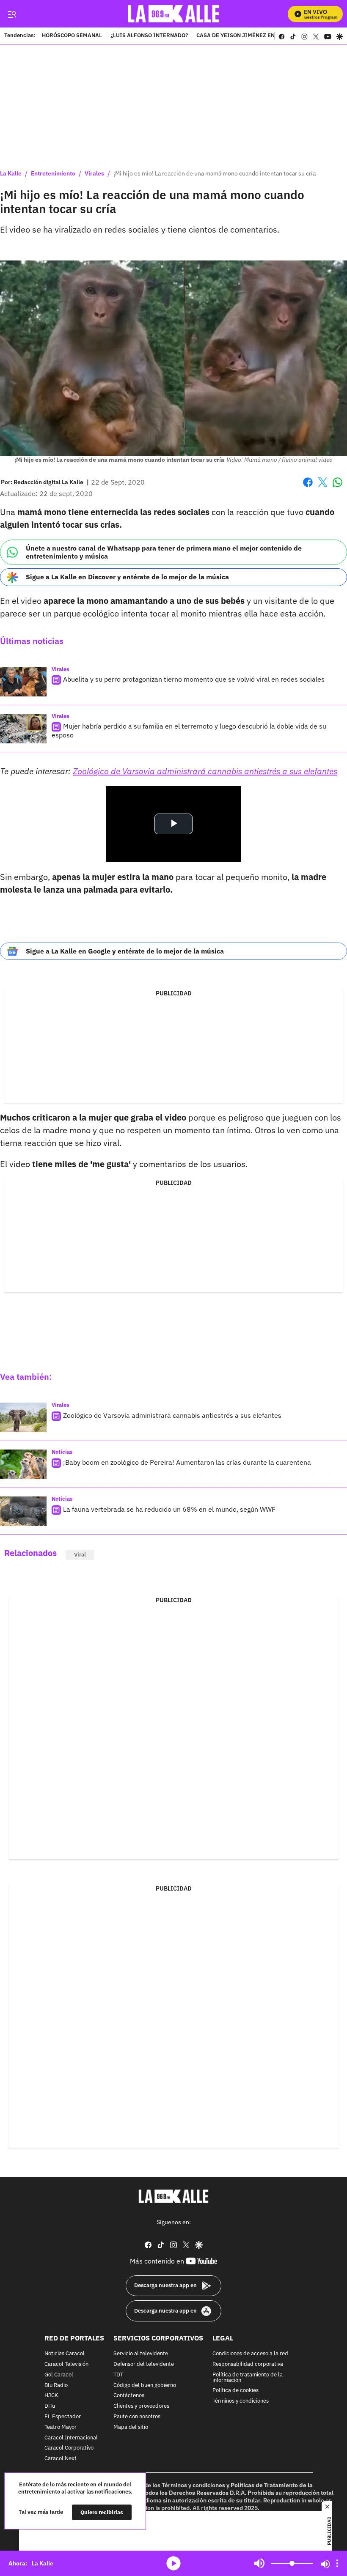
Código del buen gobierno (145, 2385)
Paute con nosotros (137, 2417)
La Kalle (11, 173)
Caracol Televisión (66, 2364)
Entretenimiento (53, 173)
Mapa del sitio (131, 2427)
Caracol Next (61, 2459)
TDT (118, 2375)
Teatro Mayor (61, 2427)
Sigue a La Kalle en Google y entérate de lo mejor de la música (125, 951)
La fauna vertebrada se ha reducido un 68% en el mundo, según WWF (169, 1509)
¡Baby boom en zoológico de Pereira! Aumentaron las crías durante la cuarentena (187, 1462)
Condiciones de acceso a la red (250, 2354)
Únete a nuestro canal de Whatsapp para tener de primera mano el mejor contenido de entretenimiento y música (164, 552)
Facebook (308, 487)
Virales (94, 173)
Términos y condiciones (241, 2401)
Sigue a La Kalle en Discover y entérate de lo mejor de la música (127, 577)
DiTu (50, 2406)
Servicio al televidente (141, 2354)
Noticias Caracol (65, 2354)
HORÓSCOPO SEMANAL (72, 36)
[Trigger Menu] (12, 14)
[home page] (174, 14)
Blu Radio (56, 2385)
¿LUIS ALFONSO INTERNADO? (149, 36)
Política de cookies (235, 2391)
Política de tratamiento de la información (248, 2377)
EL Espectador (63, 2417)
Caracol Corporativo (69, 2448)
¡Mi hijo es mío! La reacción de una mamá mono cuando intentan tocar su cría (215, 173)
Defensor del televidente (144, 2364)
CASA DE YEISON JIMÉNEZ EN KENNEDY (249, 36)
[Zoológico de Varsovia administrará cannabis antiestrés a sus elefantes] (23, 1417)
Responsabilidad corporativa (248, 2364)
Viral (80, 1555)
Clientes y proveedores (141, 2406)
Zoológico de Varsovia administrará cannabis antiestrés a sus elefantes (205, 771)
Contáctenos (129, 2396)
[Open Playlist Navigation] (337, 2563)
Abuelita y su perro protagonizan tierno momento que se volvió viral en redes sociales (194, 679)
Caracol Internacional (71, 2438)
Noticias (62, 1452)
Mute (259, 2563)
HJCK (51, 2396)
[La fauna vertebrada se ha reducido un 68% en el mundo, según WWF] (23, 1511)
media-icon (173, 2563)
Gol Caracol (59, 2375)
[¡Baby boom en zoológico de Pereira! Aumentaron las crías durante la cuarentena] (23, 1464)
